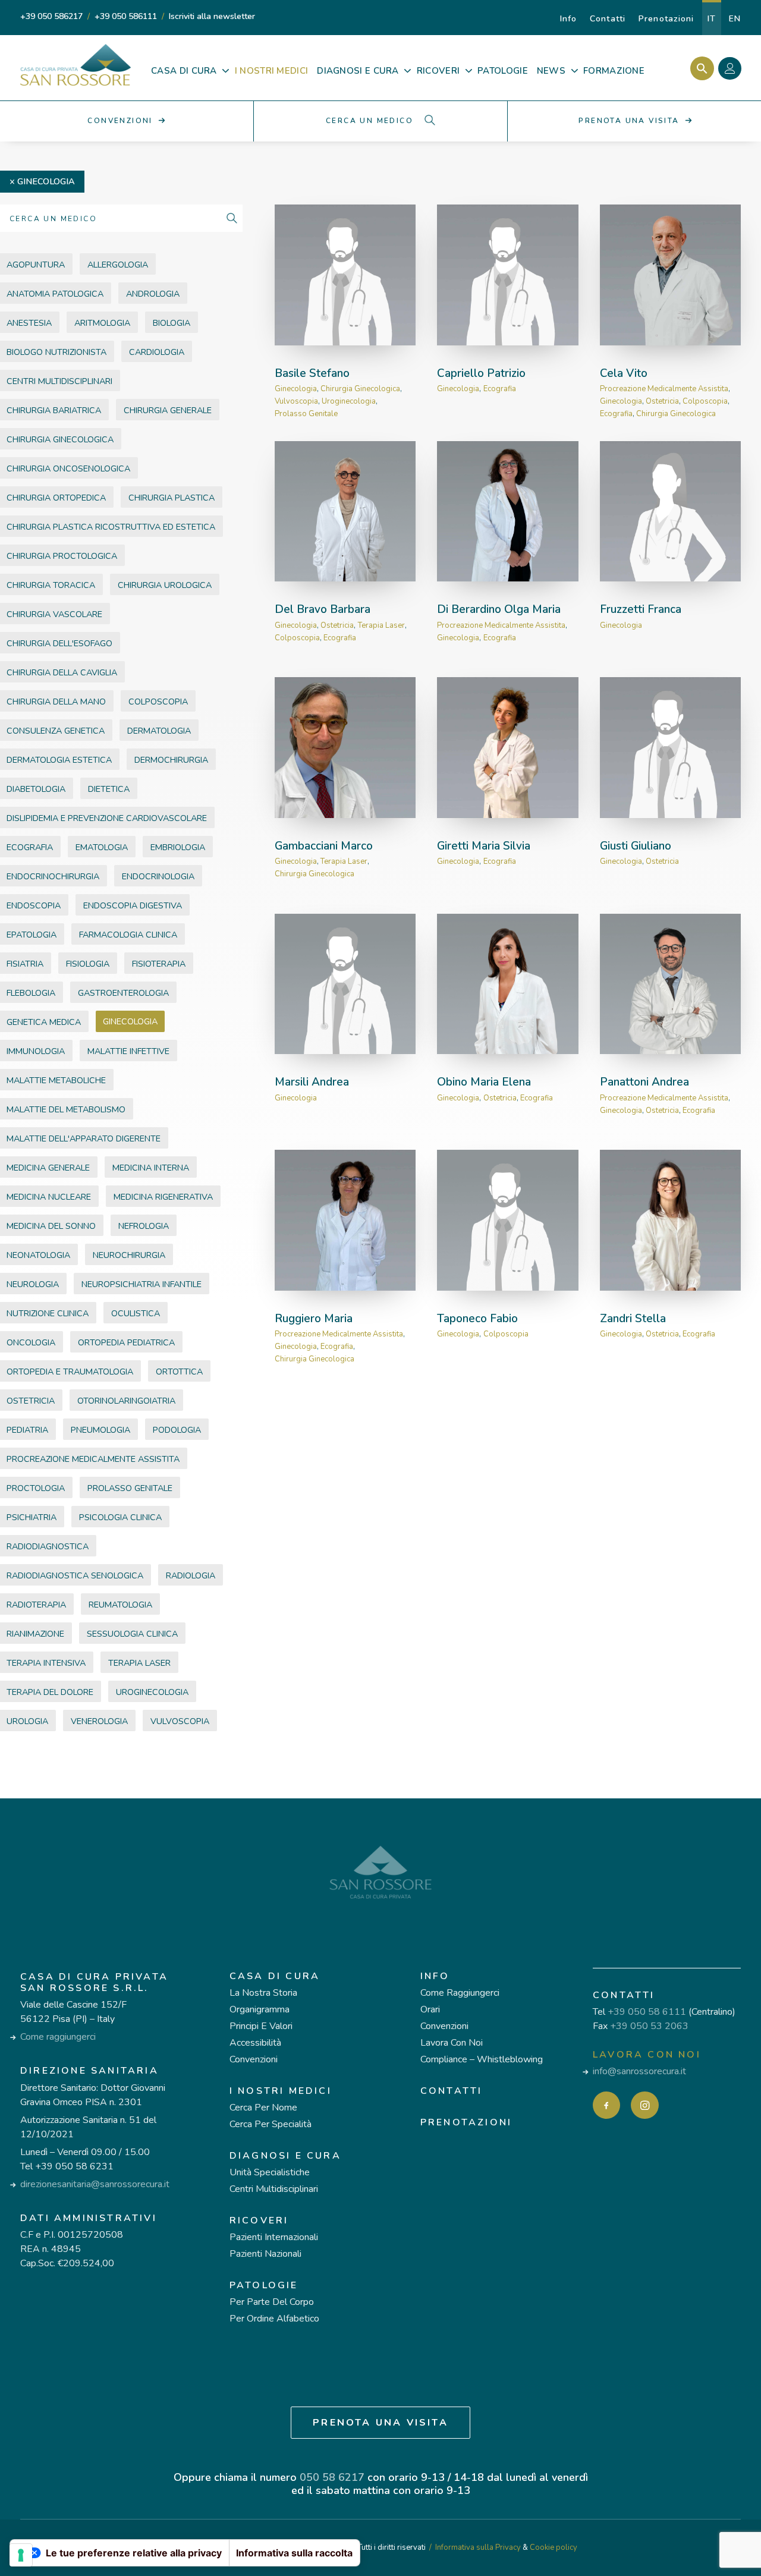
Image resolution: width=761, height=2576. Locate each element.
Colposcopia (705, 401)
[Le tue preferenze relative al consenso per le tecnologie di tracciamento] (21, 2555)
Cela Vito (624, 373)
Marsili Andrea (312, 1082)
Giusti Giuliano (636, 846)
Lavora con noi (452, 2043)
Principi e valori (261, 2026)
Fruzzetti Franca (641, 609)
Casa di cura (275, 1976)
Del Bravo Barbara (323, 609)
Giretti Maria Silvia (484, 846)
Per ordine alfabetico (274, 2319)
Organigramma (260, 2009)
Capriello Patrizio (481, 373)
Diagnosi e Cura (285, 2156)
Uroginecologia (349, 401)
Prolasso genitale (306, 414)
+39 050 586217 (51, 16)
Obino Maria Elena (484, 1082)
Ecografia (500, 389)
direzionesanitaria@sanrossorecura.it (95, 2184)
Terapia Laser (381, 625)
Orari (430, 2009)
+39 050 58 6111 (647, 2012)
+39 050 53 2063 (649, 2026)
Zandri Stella (633, 1319)
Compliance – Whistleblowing (482, 2059)
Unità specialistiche (270, 2172)
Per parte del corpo (272, 2302)
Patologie (264, 2285)
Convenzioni (254, 2059)
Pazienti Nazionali (265, 2254)
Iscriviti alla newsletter (212, 16)
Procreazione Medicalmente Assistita (664, 389)
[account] (733, 70)
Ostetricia (662, 401)
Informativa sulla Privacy (478, 2547)
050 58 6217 (332, 2477)
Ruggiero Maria (314, 1319)
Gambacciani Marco (324, 846)
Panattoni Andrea (644, 1082)
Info (568, 19)
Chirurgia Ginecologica (360, 389)
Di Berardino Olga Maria (499, 609)
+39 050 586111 (126, 16)
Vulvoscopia (296, 401)
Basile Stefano (312, 373)
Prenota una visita (380, 2423)
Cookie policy (554, 2547)
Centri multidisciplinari (274, 2189)
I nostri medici (281, 2091)
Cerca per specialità (271, 2124)
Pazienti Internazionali (274, 2237)
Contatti (608, 19)
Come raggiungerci (58, 2037)
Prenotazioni (666, 19)
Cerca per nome (263, 2108)
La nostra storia (263, 1993)
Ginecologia (46, 181)
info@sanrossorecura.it (639, 2071)
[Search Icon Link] (699, 68)
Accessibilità (255, 2043)
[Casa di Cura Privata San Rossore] (76, 65)
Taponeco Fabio (477, 1319)
